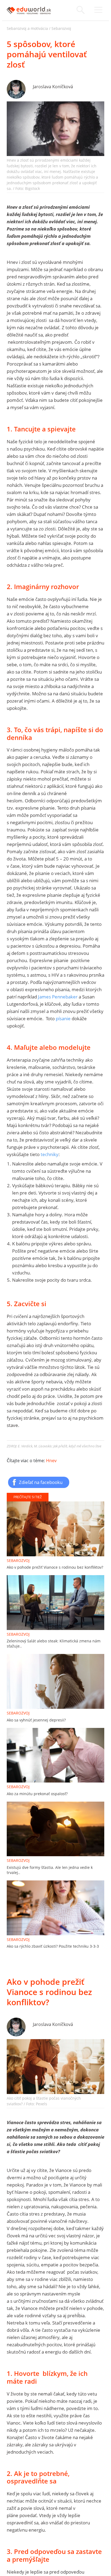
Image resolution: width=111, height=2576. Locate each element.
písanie (63, 1018)
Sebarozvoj (61, 28)
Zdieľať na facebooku (41, 1482)
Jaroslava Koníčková (53, 87)
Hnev (51, 1461)
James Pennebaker (58, 997)
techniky (50, 1154)
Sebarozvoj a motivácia (27, 28)
